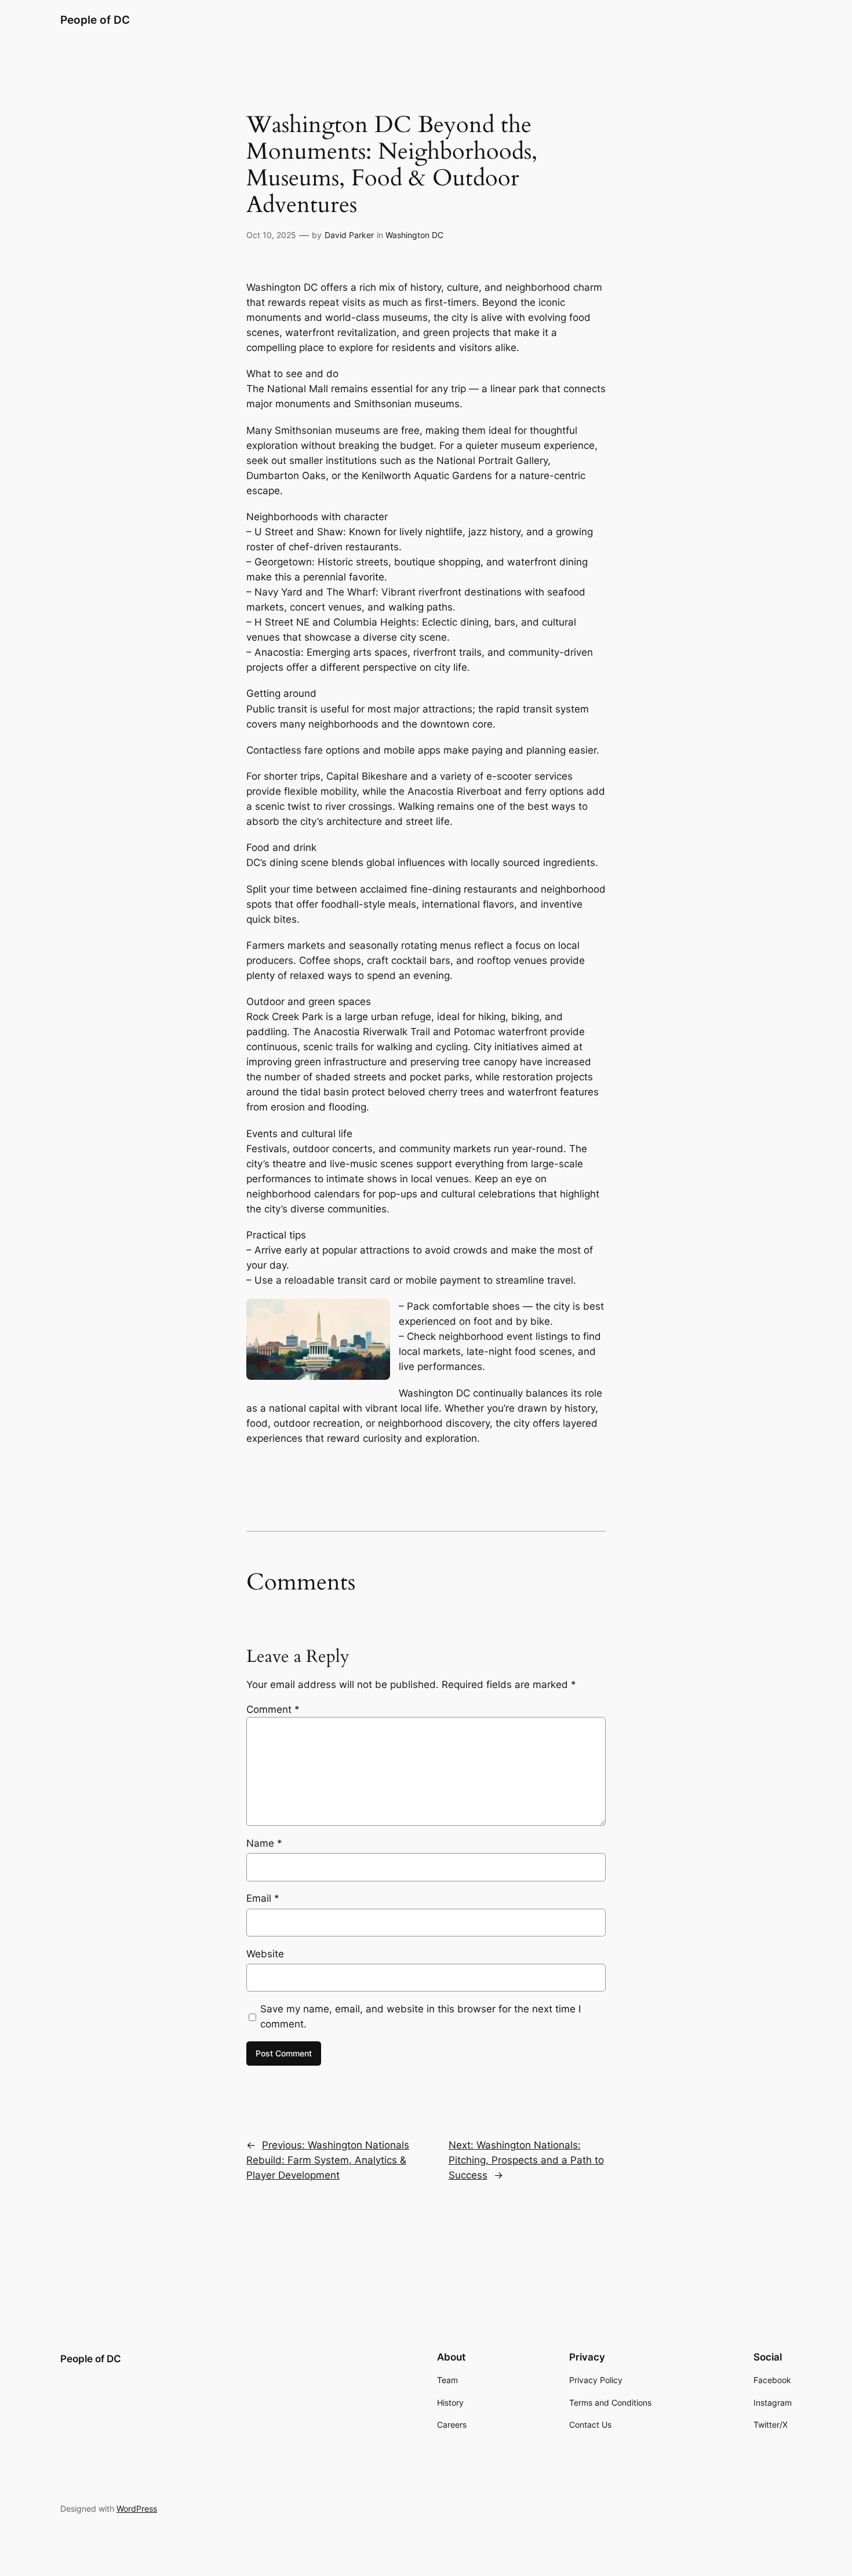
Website (265, 1954)
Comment (273, 1709)
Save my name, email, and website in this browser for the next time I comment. (420, 2016)
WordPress (137, 2509)
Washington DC (414, 235)
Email (263, 1898)
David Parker (349, 235)
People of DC (95, 20)
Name (264, 1843)
